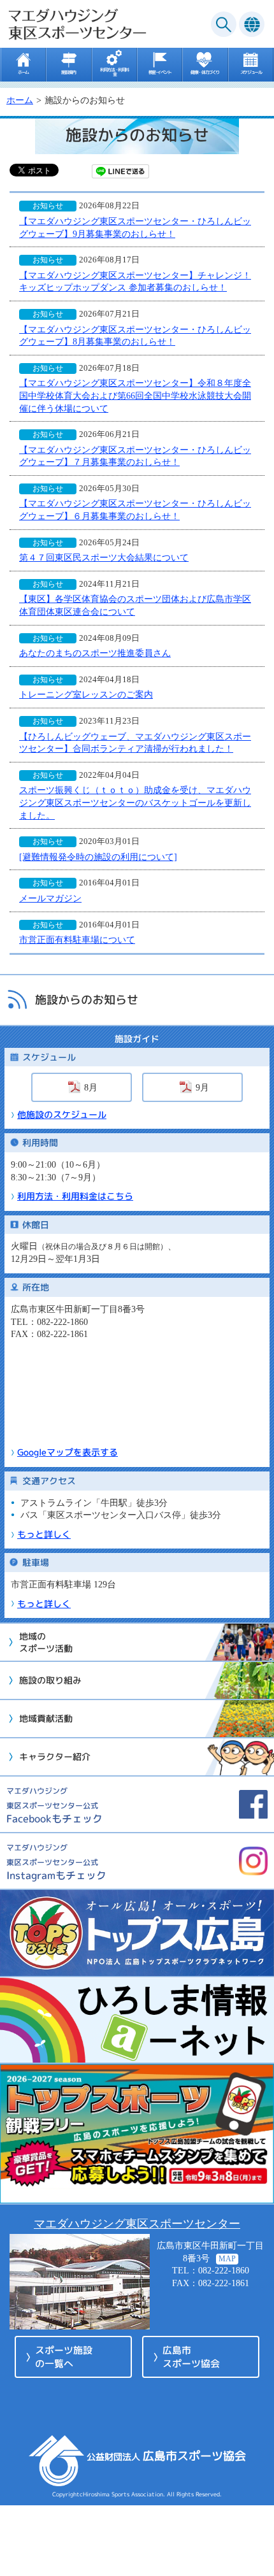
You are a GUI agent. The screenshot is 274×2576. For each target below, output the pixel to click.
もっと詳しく (44, 1534)
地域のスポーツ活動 (46, 1642)
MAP (227, 2259)
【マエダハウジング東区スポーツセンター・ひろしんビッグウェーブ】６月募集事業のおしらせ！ (135, 510)
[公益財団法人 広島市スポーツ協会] (166, 2479)
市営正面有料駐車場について (77, 940)
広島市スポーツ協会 (191, 2357)
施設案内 (69, 71)
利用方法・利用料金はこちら (75, 1196)
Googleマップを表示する (68, 1452)
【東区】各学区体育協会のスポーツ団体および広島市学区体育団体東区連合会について (135, 605)
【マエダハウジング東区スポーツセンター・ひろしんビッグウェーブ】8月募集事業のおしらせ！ (135, 336)
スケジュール (251, 71)
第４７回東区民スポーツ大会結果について (104, 558)
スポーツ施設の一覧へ (64, 2357)
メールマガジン (50, 898)
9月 (202, 1088)
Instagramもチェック (56, 1862)
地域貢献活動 (46, 1718)
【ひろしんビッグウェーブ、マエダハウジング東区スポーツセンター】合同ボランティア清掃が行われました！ (135, 743)
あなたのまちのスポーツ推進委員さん (95, 653)
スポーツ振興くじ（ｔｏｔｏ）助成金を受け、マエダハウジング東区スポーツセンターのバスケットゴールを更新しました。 (135, 803)
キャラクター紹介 (55, 1757)
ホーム (23, 71)
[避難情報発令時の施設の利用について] (98, 857)
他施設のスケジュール (62, 1114)
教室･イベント (160, 71)
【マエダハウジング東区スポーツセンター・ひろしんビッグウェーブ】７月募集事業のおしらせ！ (135, 456)
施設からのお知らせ (87, 1000)
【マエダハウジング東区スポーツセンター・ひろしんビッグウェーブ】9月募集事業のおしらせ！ (135, 228)
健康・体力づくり (205, 71)
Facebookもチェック (54, 1806)
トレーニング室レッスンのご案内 (86, 695)
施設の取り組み (50, 1680)
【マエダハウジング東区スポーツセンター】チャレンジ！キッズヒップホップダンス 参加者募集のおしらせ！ (135, 282)
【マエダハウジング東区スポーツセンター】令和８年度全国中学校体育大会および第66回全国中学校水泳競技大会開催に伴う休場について (135, 396)
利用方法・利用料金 (114, 71)
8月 (91, 1088)
